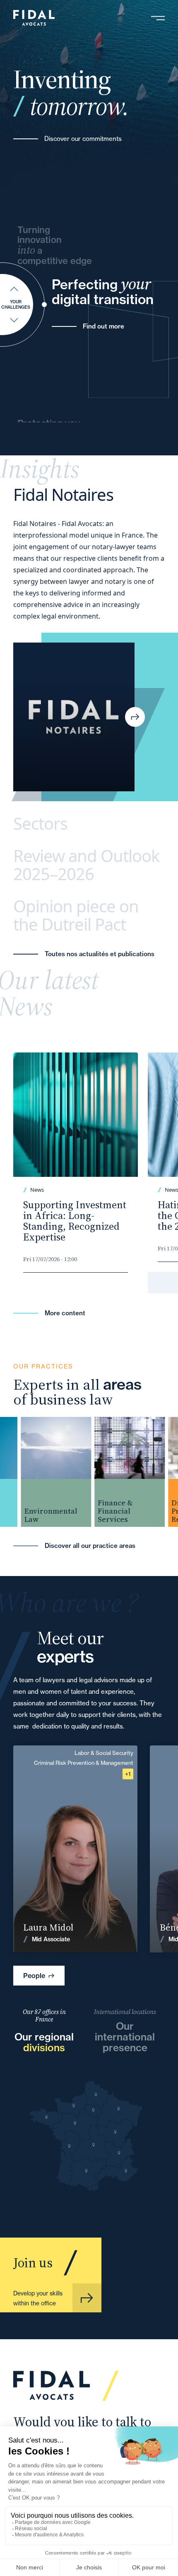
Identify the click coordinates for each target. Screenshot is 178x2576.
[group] (44, 1472)
